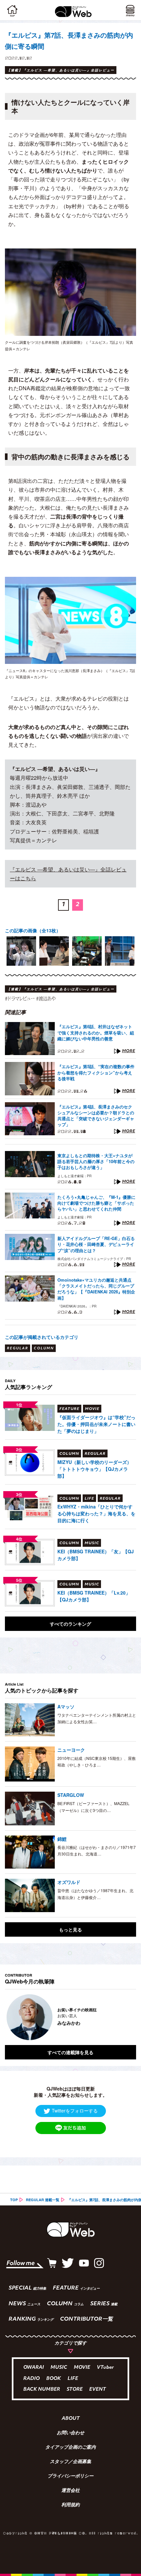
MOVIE (82, 2368)
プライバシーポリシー (70, 2476)
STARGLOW (71, 1795)
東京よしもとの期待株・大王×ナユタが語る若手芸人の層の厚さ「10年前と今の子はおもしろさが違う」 (96, 1161)
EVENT (98, 2390)
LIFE (73, 2379)
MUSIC (59, 2368)
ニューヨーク (71, 1750)
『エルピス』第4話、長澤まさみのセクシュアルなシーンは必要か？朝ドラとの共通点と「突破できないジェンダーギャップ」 (96, 1116)
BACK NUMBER (42, 2390)
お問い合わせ (70, 2433)
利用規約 (70, 2505)
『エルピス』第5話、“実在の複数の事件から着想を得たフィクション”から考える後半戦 (96, 1072)
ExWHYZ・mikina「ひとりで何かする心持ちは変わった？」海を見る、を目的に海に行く (96, 1513)
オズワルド (69, 1882)
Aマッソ (66, 1707)
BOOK (54, 2379)
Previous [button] (10, 2017)
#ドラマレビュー (20, 998)
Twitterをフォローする (75, 2110)
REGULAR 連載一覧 (43, 2200)
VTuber (105, 2368)
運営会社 (70, 2491)
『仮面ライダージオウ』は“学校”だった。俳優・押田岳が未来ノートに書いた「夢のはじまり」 (96, 1424)
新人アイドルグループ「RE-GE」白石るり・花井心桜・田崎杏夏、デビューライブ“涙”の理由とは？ (96, 1244)
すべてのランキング (70, 1624)
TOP (14, 2200)
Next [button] (126, 2017)
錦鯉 (62, 1839)
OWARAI (34, 2368)
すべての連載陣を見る (70, 2052)
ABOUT (71, 2419)
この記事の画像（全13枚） (33, 930)
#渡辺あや (46, 998)
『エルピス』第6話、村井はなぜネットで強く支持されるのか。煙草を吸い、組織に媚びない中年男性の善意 (96, 1032)
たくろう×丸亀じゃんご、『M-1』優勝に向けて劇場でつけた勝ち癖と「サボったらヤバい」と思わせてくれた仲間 (96, 1203)
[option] (21, 951)
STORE (75, 2390)
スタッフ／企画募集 (70, 2462)
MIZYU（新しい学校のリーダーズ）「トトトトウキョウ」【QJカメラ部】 (94, 1469)
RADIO (31, 2379)
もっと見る (70, 1929)
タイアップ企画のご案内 (70, 2448)
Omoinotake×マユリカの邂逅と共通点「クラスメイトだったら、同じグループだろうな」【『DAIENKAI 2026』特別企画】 (96, 1289)
